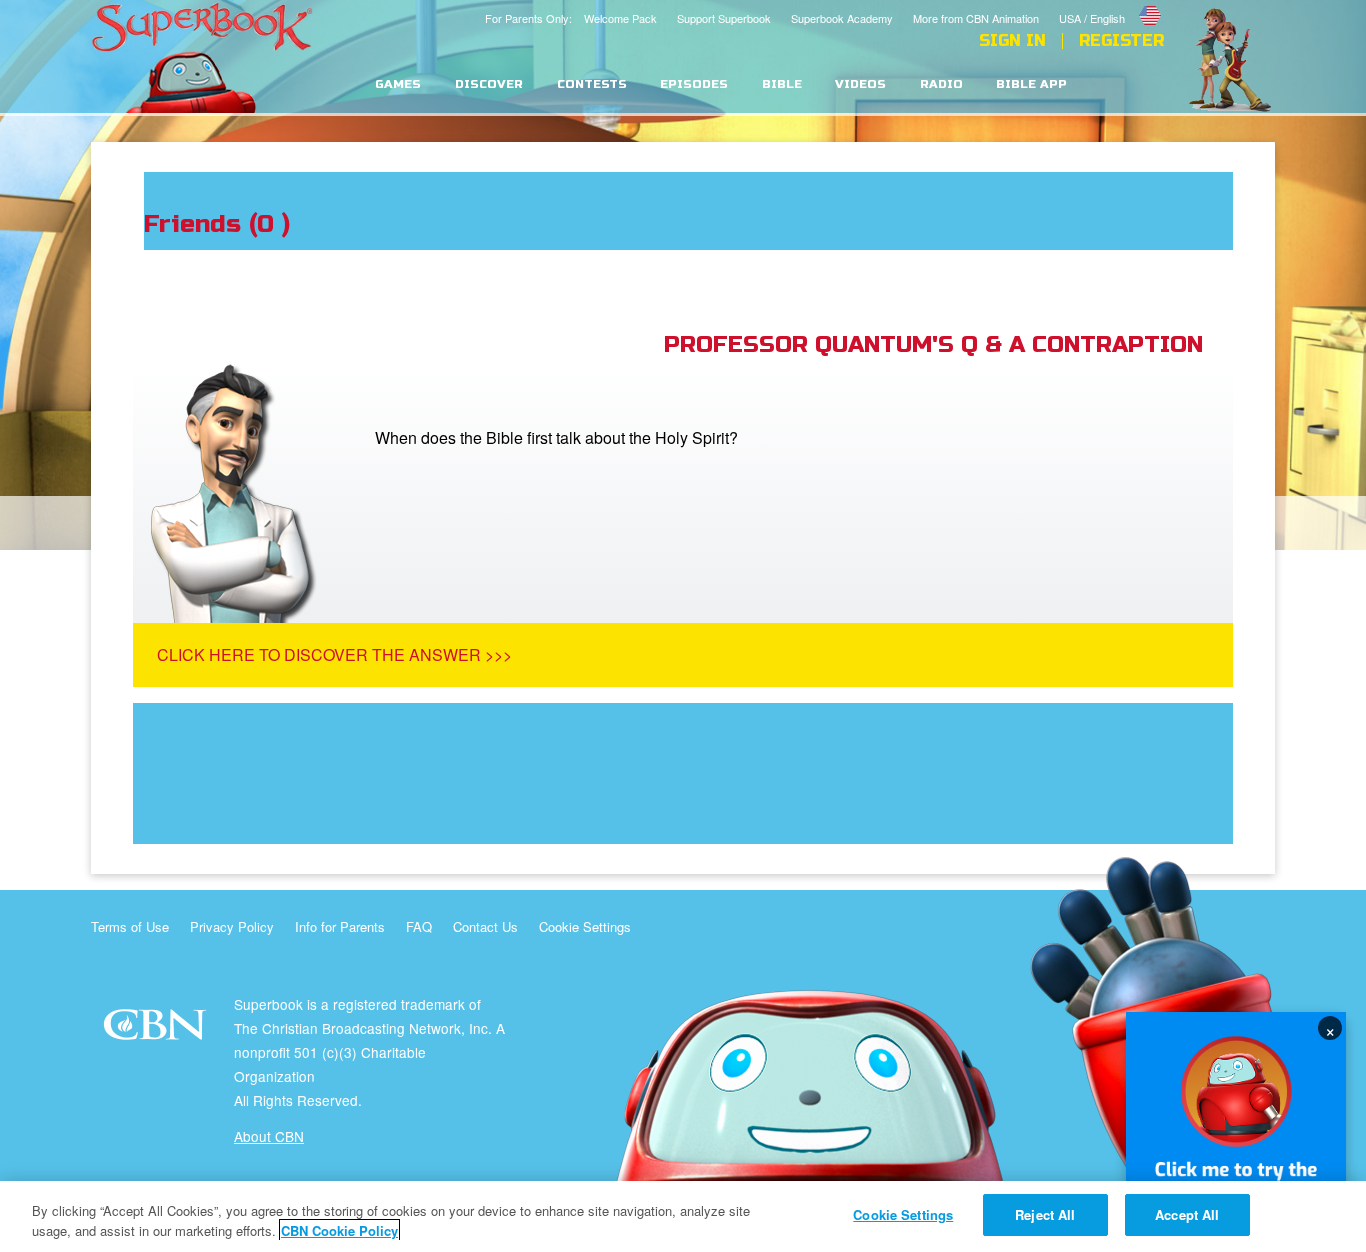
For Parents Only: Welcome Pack (571, 18)
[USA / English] (1111, 3)
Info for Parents (340, 926)
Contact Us (485, 926)
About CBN (269, 1136)
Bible (782, 84)
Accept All (1187, 1214)
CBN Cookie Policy (339, 1230)
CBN (157, 1030)
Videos (860, 84)
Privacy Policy (232, 926)
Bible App (1031, 84)
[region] (683, 1216)
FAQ (419, 926)
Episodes (694, 84)
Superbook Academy (842, 18)
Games (398, 84)
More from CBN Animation (976, 18)
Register (1121, 41)
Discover (489, 84)
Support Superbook (724, 18)
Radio (941, 84)
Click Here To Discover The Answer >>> (334, 654)
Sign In (1012, 41)
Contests (592, 84)
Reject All (1045, 1214)
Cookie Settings (585, 926)
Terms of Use (130, 926)
